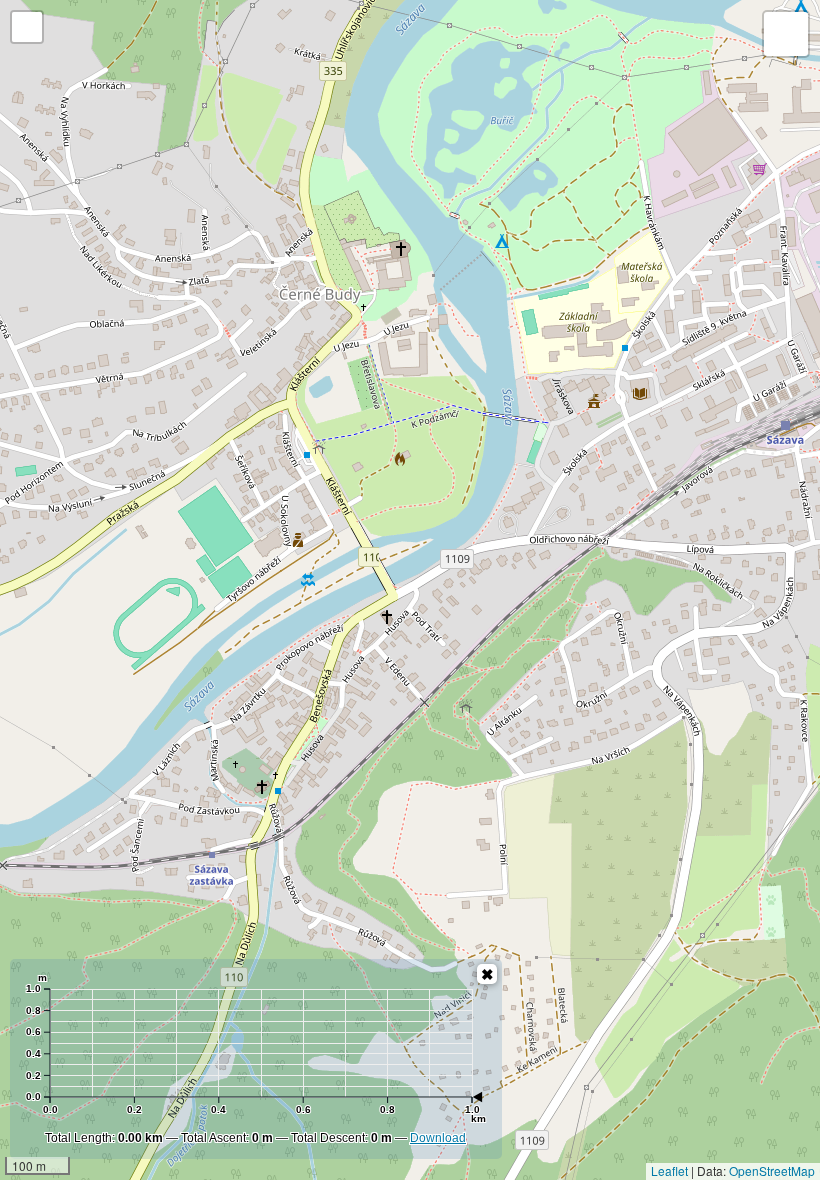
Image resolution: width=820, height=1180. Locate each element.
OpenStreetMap (772, 1170)
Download (438, 1138)
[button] (27, 27)
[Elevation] (487, 974)
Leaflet (669, 1170)
